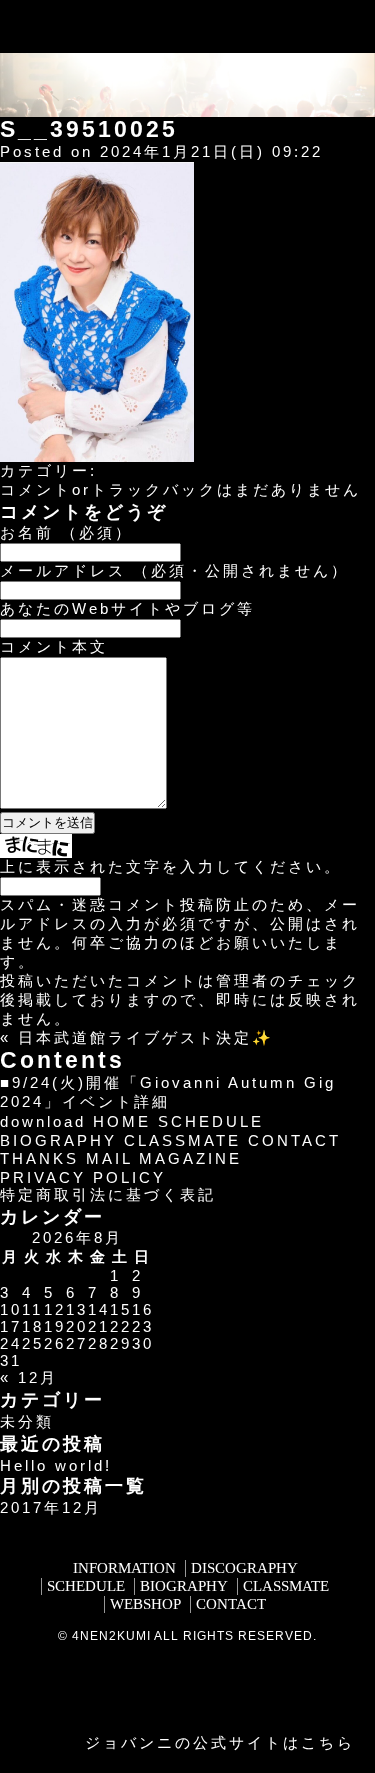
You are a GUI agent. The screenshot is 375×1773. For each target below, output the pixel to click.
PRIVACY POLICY (83, 1177)
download (43, 1121)
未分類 (27, 1421)
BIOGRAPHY (58, 1140)
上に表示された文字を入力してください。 (171, 866)
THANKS (39, 1158)
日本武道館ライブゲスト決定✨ (146, 1037)
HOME (122, 1121)
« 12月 (29, 1377)
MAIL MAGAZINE (164, 1158)
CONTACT (294, 1140)
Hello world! (56, 1465)
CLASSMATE (182, 1140)
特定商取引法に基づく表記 (108, 1194)
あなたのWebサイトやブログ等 (127, 608)
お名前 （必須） (66, 532)
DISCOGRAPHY (244, 1568)
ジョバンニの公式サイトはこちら (220, 1742)
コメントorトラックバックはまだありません (180, 489)
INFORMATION (124, 1568)
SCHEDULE (211, 1121)
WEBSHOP (145, 1604)
